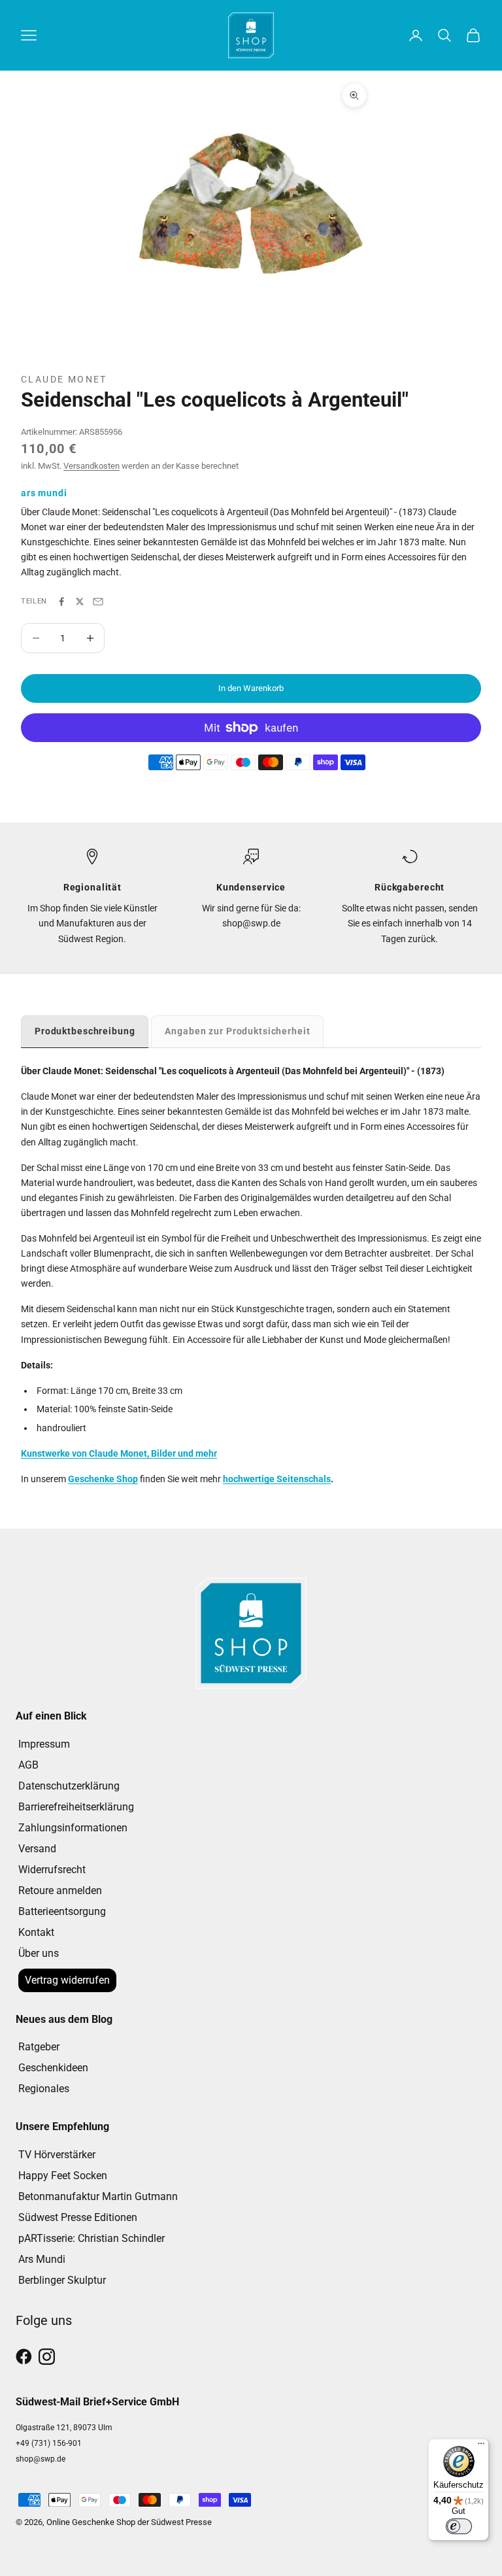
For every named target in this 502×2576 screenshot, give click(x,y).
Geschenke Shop (103, 1479)
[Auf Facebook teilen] (61, 602)
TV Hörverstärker (57, 2155)
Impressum (44, 1744)
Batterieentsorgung (62, 1911)
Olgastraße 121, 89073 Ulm (64, 2428)
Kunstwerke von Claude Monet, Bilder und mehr (119, 1453)
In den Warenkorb (251, 688)
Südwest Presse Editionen (78, 2217)
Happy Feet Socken (63, 2176)
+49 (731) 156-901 (49, 2443)
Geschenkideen (53, 2068)
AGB (28, 1765)
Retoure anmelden (60, 1890)
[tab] (85, 1031)
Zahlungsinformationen (73, 1828)
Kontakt (36, 1932)
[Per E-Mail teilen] (98, 602)
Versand (37, 1849)
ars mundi (44, 493)
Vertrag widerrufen (67, 1980)
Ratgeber (39, 2047)
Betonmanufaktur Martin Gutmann (98, 2196)
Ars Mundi (42, 2259)
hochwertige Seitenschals (277, 1479)
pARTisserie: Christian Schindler (92, 2238)
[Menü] (481, 2447)
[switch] (459, 2526)
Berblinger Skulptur (62, 2280)
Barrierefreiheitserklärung (76, 1807)
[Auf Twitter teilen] (80, 602)
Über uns (39, 1953)
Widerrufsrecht (52, 1870)
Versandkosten (92, 466)
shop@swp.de (41, 2459)
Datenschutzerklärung (69, 1786)
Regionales (44, 2089)
